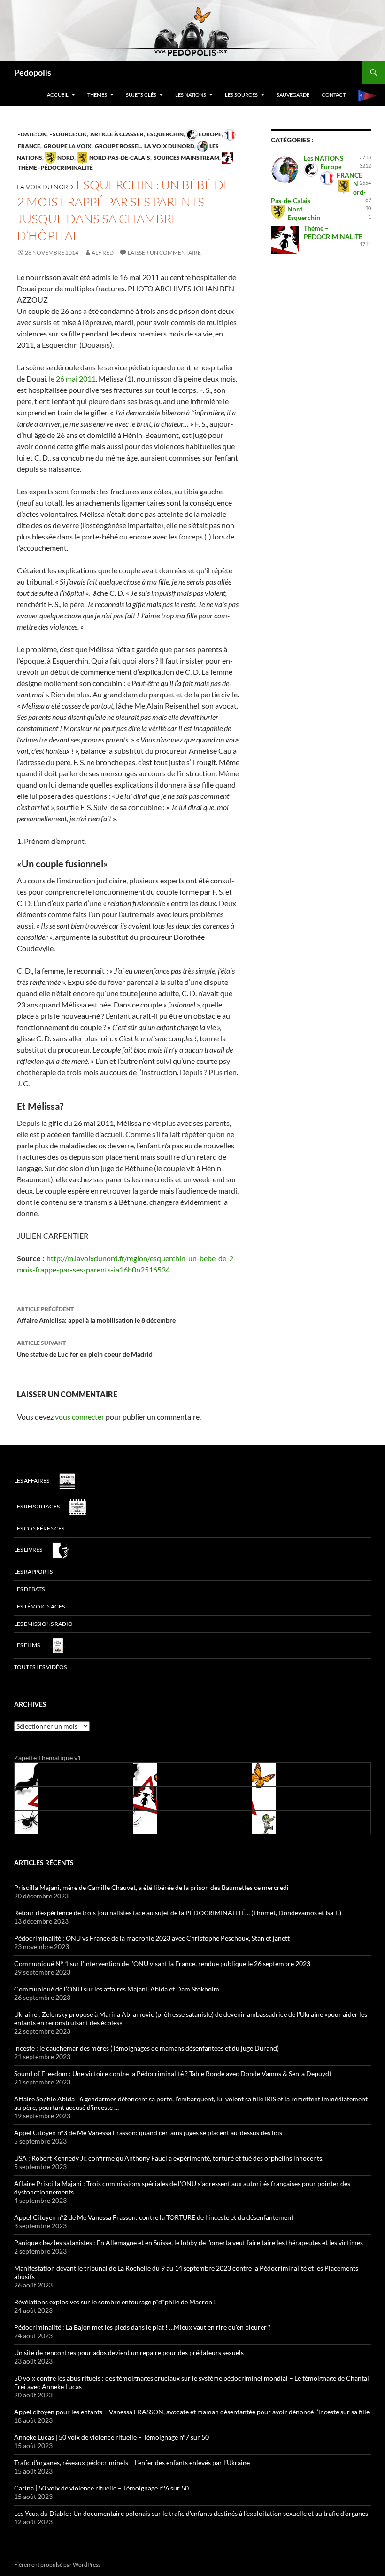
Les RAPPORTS (33, 1572)
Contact (334, 95)
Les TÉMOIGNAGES (39, 1606)
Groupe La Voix (67, 146)
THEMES (97, 95)
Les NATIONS (191, 95)
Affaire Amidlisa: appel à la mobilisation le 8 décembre (96, 1315)
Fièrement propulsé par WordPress (57, 2564)
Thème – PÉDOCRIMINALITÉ (333, 232)
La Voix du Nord (169, 146)
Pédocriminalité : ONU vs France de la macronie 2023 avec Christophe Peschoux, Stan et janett (152, 1938)
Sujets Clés (141, 95)
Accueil (58, 95)
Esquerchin (165, 134)
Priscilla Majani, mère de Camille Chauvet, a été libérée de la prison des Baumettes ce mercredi (151, 1887)
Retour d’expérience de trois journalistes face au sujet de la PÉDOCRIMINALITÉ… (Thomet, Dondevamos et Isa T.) (178, 1913)
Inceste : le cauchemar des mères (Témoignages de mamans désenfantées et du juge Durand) (146, 2048)
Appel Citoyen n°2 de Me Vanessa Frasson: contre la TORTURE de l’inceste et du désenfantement (154, 2217)
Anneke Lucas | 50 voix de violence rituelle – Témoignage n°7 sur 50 (112, 2437)
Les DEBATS (29, 1589)
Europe (210, 134)
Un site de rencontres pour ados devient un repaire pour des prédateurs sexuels (129, 2353)
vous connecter (80, 1417)
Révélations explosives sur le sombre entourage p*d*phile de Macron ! (115, 2302)
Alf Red (103, 253)
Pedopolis (33, 72)
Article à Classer (116, 134)
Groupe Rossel (117, 146)
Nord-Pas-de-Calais (119, 158)
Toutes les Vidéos (40, 1667)
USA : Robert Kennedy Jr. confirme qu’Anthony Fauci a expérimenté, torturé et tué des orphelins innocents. (169, 2158)
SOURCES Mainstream (186, 158)
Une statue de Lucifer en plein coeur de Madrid (85, 1349)
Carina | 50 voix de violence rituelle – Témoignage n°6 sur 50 (101, 2488)
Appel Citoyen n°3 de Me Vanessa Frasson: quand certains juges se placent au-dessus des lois (148, 2133)
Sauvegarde (293, 95)
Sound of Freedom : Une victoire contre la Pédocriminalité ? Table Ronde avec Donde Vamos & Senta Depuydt (173, 2073)
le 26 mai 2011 (72, 379)
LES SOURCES (241, 95)
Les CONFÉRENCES (39, 1528)
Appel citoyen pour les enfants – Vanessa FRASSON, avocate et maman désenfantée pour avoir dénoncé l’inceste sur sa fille (192, 2412)
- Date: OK (32, 134)
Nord (65, 158)
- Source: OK (68, 134)
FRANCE (350, 175)
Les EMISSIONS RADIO (43, 1624)
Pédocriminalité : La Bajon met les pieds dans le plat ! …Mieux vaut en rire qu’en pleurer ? (142, 2327)
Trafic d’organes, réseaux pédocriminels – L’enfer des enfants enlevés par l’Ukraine (132, 2463)
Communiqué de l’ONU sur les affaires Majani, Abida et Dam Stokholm (117, 1989)
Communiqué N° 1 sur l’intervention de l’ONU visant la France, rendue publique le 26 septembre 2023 (162, 1963)
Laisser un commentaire (164, 253)
